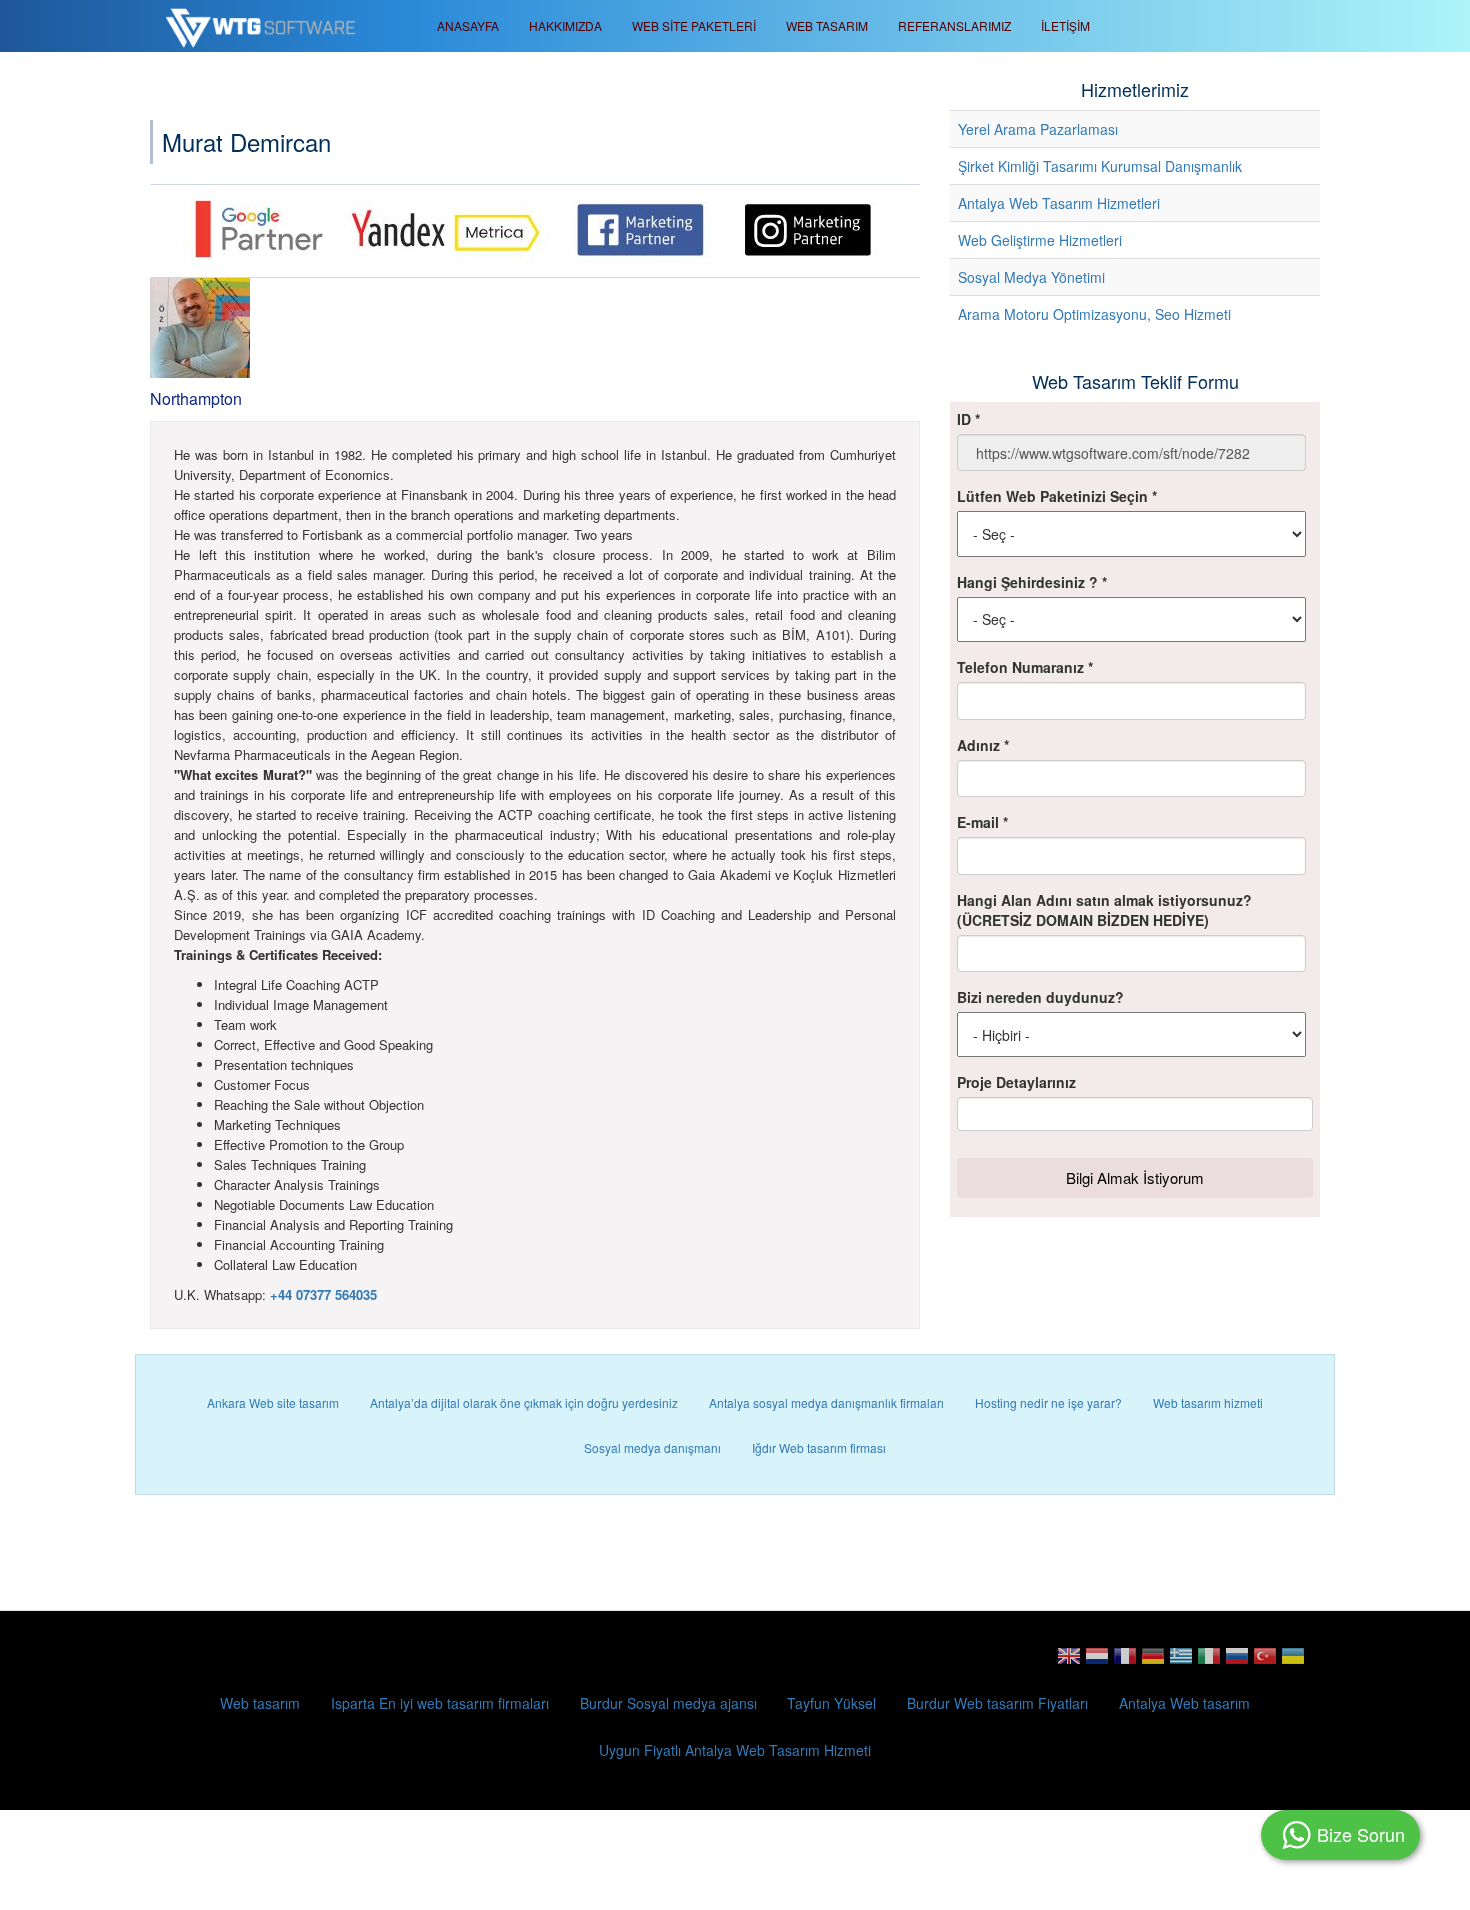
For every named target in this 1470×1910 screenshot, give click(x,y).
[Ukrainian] (1293, 1662)
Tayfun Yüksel (831, 1703)
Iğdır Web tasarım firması (819, 1447)
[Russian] (1237, 1662)
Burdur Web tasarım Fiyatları (997, 1703)
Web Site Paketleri (694, 25)
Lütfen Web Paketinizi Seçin (1057, 496)
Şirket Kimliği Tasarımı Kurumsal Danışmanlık (1100, 166)
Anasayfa (468, 25)
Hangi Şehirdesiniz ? (1032, 582)
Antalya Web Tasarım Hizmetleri (1059, 203)
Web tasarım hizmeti (1208, 1402)
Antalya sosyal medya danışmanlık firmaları (826, 1402)
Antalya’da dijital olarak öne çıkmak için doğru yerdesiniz (524, 1402)
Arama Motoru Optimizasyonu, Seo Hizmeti (1094, 314)
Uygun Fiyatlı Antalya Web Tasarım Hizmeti (735, 1750)
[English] (1069, 1662)
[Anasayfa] (268, 26)
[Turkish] (1265, 1662)
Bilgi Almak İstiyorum (1135, 1177)
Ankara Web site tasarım (273, 1402)
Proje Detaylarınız (1016, 1082)
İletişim (1065, 25)
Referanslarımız (954, 25)
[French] (1125, 1662)
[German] (1153, 1662)
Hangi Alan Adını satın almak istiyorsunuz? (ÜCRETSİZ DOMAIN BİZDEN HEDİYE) (1104, 910)
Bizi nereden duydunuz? (1040, 997)
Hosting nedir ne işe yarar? (1048, 1402)
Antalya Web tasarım (1184, 1703)
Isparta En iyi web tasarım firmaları (440, 1703)
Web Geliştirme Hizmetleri (1040, 240)
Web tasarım (260, 1703)
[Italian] (1209, 1662)
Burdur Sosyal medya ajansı (668, 1703)
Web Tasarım (827, 25)
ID (968, 419)
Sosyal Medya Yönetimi (1031, 277)
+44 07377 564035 (323, 1294)
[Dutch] (1097, 1662)
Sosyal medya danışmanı (652, 1447)
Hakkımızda (565, 25)
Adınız (983, 745)
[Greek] (1181, 1662)
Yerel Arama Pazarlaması (1038, 129)
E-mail (982, 822)
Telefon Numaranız (1025, 667)
